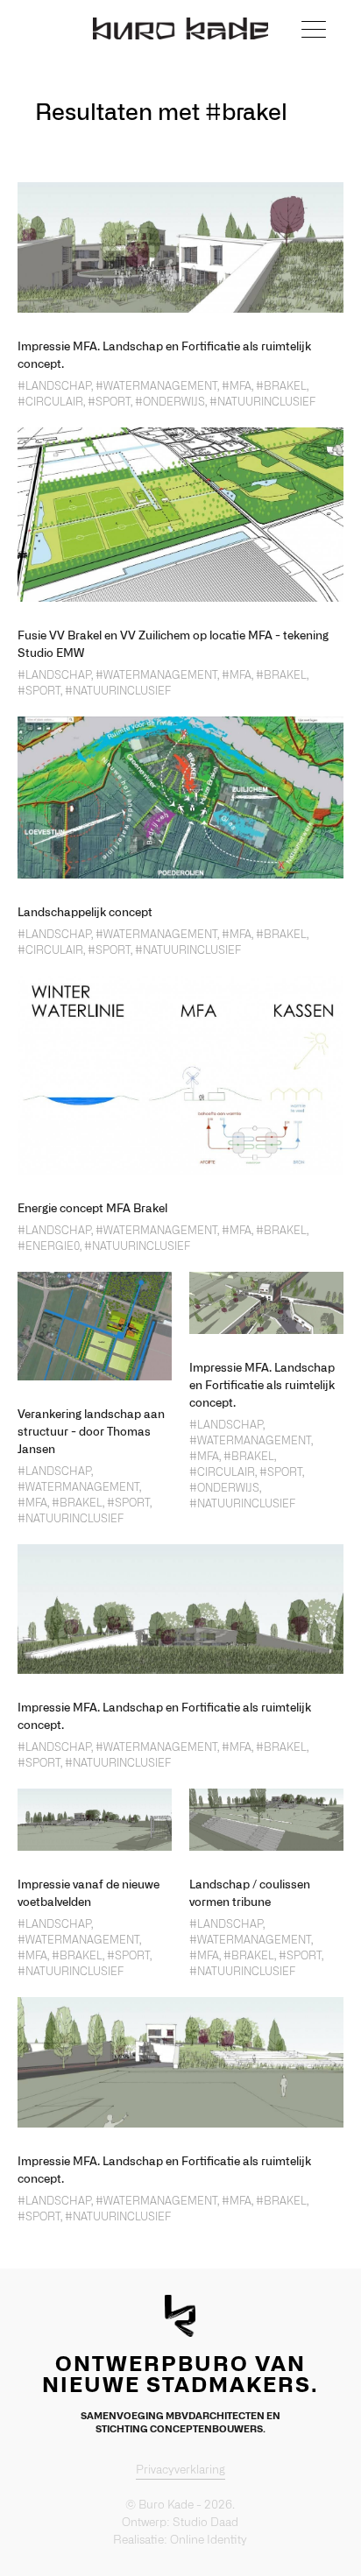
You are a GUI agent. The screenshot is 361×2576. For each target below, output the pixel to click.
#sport (109, 402)
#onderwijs (170, 402)
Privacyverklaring (180, 2470)
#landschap (54, 386)
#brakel (281, 386)
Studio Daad (205, 2523)
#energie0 (49, 1246)
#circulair (50, 402)
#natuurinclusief (262, 402)
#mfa (237, 386)
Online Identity (209, 2541)
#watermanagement (156, 386)
